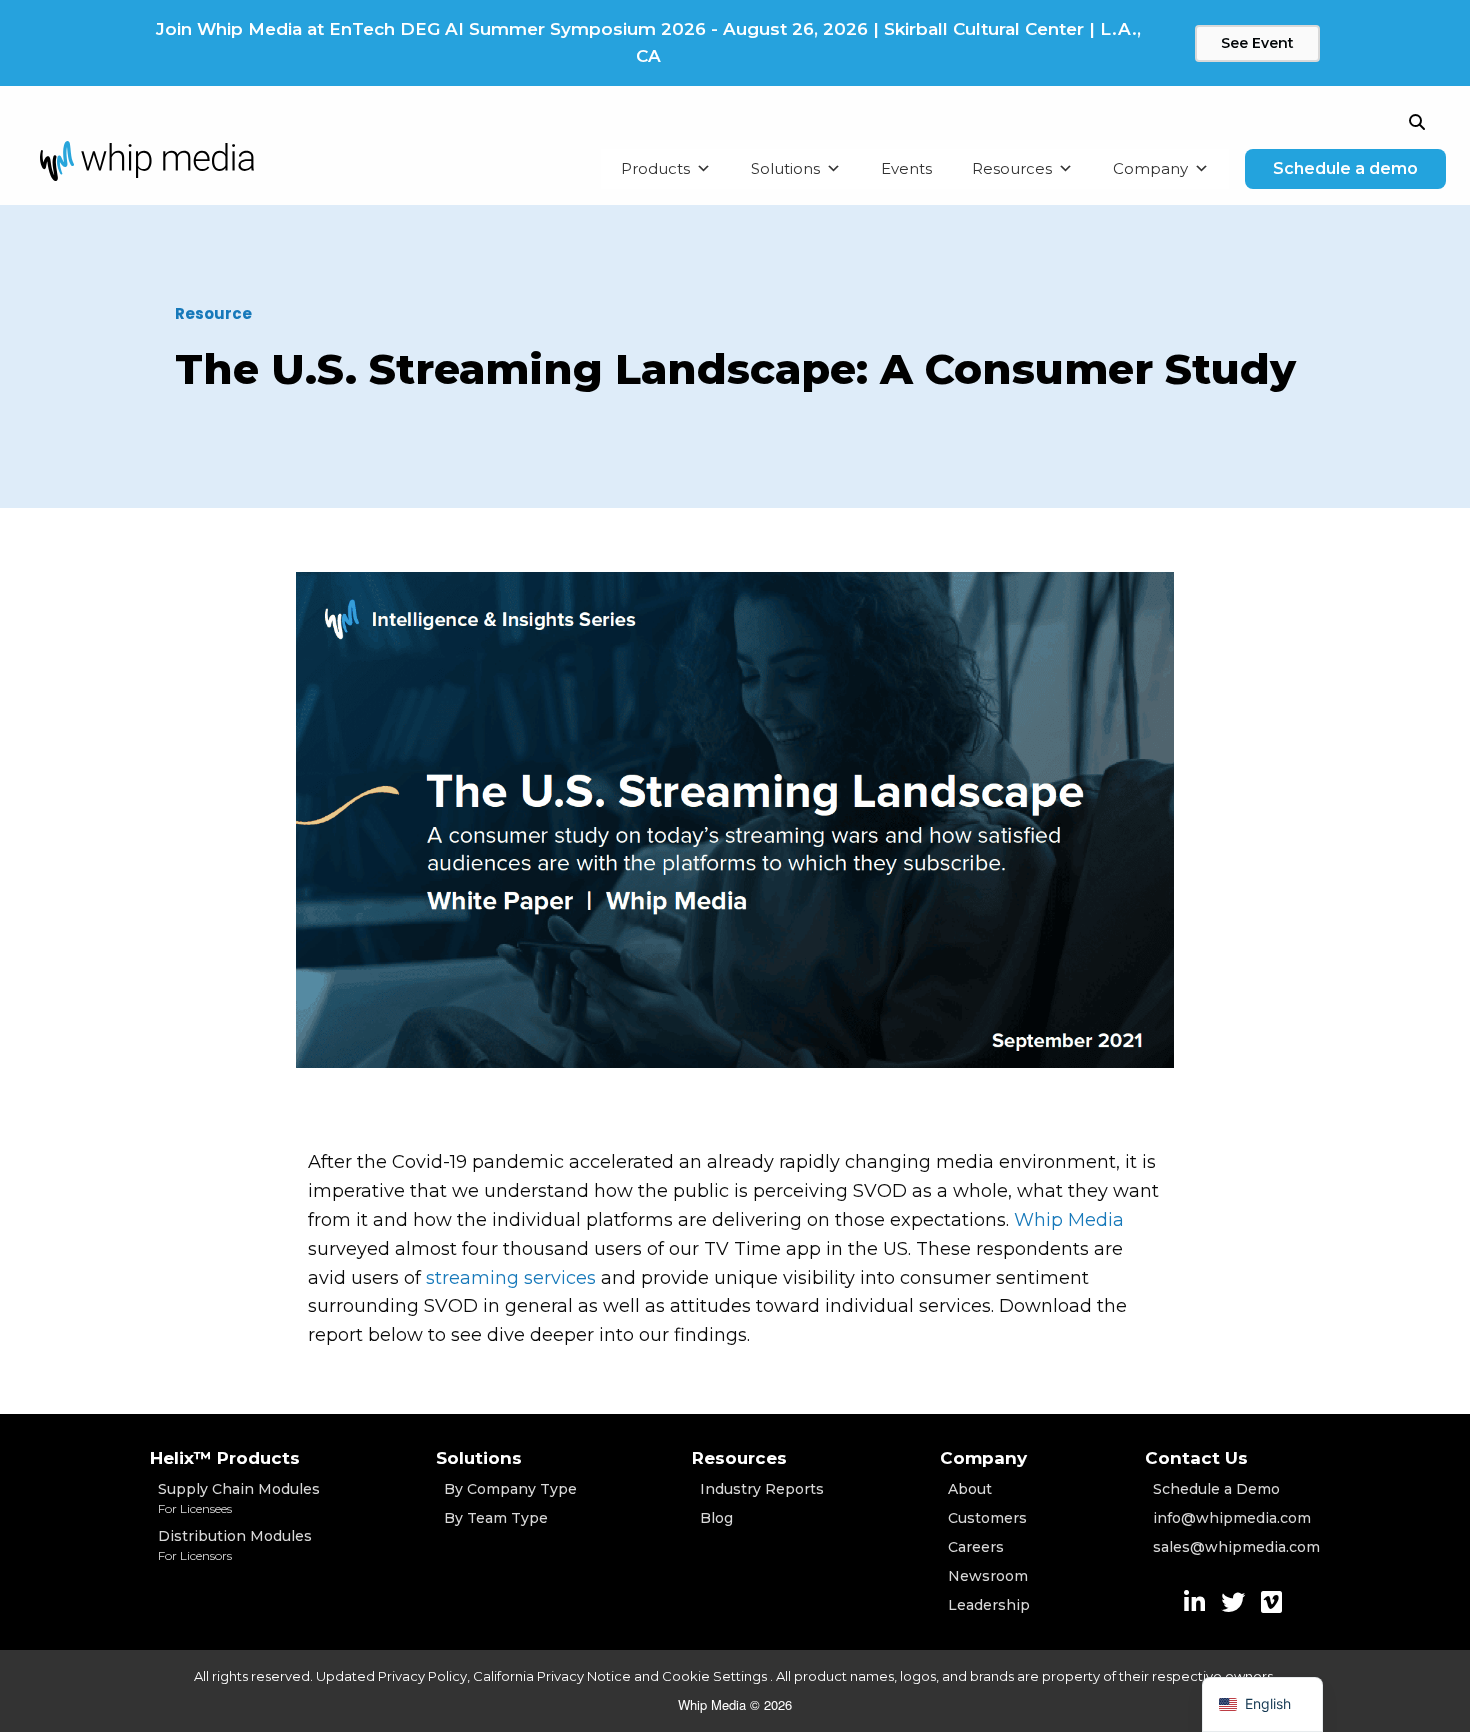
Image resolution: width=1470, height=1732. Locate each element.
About (970, 1489)
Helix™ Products (225, 1458)
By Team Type (496, 1518)
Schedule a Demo (1216, 1489)
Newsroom (988, 1576)
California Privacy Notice (552, 1676)
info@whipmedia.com (1232, 1518)
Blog (716, 1518)
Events (906, 168)
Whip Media (1069, 1220)
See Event (1257, 43)
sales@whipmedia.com (1236, 1547)
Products (655, 168)
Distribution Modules (235, 1545)
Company (1150, 168)
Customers (987, 1518)
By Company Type (510, 1489)
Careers (976, 1547)
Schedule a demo (1345, 168)
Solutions (785, 168)
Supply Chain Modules (239, 1498)
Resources (1012, 168)
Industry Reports (762, 1489)
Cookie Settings (716, 1676)
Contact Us (1196, 1458)
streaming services (511, 1278)
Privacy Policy (422, 1676)
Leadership (989, 1605)
